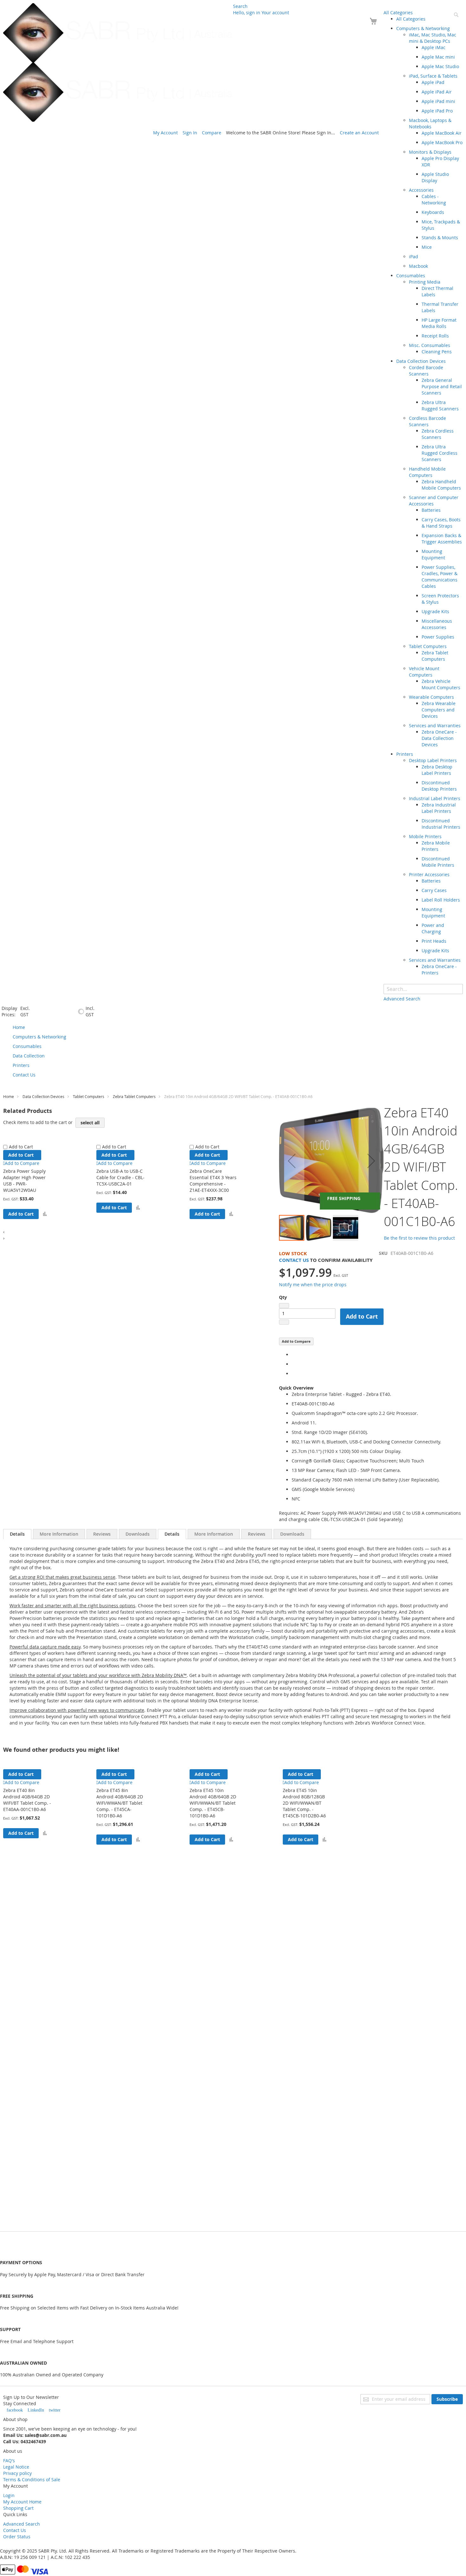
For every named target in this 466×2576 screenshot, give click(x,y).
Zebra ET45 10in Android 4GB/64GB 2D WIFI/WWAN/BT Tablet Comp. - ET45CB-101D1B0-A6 (213, 1803)
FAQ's (9, 2460)
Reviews (102, 1534)
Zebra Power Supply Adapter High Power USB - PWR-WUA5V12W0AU (24, 1181)
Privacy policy (17, 2473)
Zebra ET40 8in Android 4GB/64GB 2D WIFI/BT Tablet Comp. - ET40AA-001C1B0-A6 (27, 1800)
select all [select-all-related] (90, 1123)
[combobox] (423, 989)
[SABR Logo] (118, 62)
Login (9, 2495)
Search (240, 6)
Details (17, 1534)
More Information (59, 1534)
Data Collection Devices (43, 1096)
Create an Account (359, 133)
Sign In (190, 133)
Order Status (17, 2537)
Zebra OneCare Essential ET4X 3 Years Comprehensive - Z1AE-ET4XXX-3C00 (213, 1181)
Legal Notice (16, 2467)
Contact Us (294, 1260)
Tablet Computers (89, 1096)
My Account (165, 133)
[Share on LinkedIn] (293, 1374)
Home (9, 1096)
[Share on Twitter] (293, 1364)
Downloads (138, 1534)
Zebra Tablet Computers (134, 1096)
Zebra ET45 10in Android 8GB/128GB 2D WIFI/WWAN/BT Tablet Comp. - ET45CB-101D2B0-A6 (304, 1803)
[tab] (17, 1534)
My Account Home (22, 2502)
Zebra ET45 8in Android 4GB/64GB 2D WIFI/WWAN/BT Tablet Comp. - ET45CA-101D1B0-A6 (120, 1803)
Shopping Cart (18, 2508)
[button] (45, 1214)
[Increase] (284, 1322)
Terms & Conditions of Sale (32, 2480)
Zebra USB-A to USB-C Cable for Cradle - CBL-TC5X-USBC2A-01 (120, 1177)
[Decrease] (284, 1306)
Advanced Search (22, 2524)
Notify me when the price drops (313, 1285)
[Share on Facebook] (293, 1355)
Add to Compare (296, 1341)
